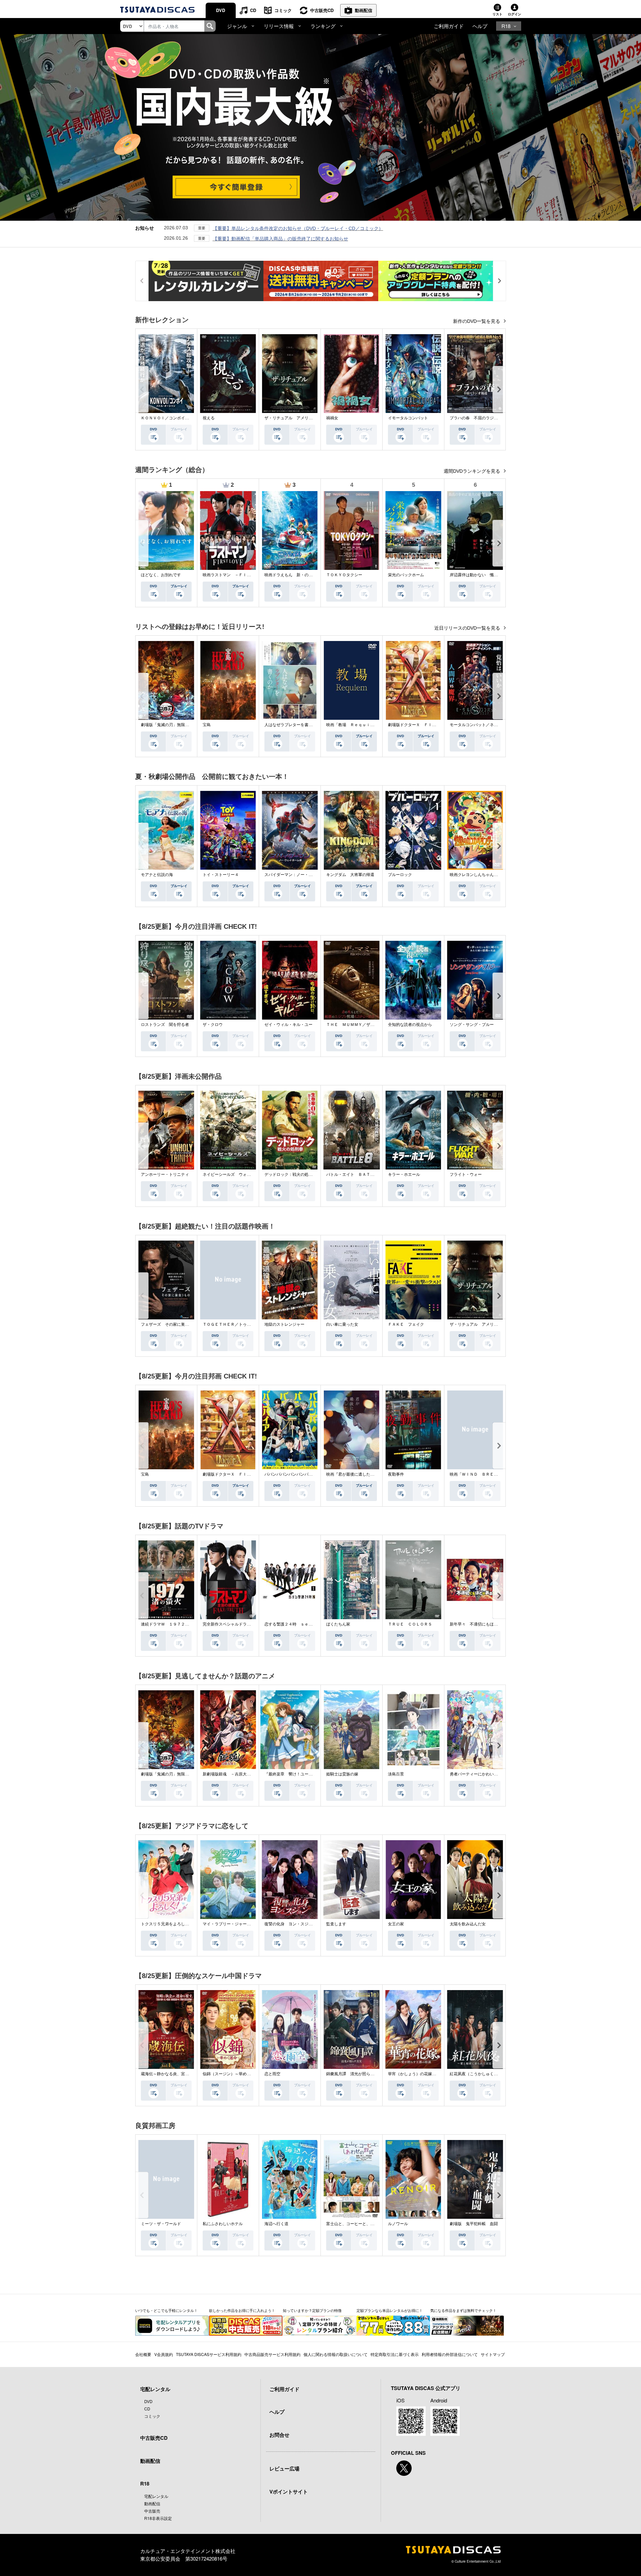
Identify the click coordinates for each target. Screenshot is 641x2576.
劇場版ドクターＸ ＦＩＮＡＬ (416, 725)
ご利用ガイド (449, 26)
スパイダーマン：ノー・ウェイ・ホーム (300, 875)
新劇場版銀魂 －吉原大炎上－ (231, 1774)
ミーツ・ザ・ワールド (161, 2224)
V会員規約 (164, 2354)
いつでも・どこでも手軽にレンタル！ (166, 2310)
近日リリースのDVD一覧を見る (468, 628)
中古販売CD (322, 10)
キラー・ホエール (404, 1174)
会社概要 (143, 2354)
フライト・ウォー (466, 1174)
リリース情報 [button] (279, 26)
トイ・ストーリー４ (221, 875)
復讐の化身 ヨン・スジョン (290, 1924)
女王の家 (396, 1924)
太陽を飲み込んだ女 (468, 1924)
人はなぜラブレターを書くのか (292, 725)
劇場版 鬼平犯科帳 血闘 (474, 2224)
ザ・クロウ (213, 1025)
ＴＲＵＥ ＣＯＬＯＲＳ (410, 1624)
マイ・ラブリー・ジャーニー (229, 1924)
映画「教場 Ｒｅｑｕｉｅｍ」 (354, 725)
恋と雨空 (272, 2074)
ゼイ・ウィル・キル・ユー (288, 1025)
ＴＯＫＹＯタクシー (344, 575)
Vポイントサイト (289, 2492)
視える (209, 418)
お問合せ (279, 2435)
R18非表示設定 (158, 2518)
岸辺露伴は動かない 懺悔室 (476, 575)
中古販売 (152, 2511)
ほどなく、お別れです (161, 575)
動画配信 (364, 10)
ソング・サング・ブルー (472, 1025)
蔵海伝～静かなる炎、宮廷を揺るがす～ (177, 2074)
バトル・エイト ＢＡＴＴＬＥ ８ (358, 1174)
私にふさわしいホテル (223, 2224)
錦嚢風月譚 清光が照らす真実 (354, 2074)
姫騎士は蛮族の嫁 (342, 1774)
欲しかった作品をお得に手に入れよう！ (242, 2310)
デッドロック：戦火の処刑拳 (290, 1174)
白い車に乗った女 (342, 1324)
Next (499, 389)
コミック (283, 10)
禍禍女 (332, 418)
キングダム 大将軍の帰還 (350, 875)
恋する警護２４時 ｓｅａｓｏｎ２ (296, 1624)
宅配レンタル (156, 2496)
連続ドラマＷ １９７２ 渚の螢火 (173, 1624)
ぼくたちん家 (338, 1624)
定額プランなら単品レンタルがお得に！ (390, 2310)
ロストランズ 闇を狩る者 (165, 1025)
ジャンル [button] (237, 26)
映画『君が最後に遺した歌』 (352, 1474)
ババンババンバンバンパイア (290, 1474)
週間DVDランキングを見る (473, 471)
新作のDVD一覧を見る (477, 321)
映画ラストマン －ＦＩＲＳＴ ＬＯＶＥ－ (243, 575)
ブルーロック (400, 875)
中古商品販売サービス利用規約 (272, 2354)
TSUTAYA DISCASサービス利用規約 (209, 2354)
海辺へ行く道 (276, 2224)
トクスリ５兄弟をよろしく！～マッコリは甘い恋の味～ (191, 1924)
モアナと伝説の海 (157, 875)
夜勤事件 (396, 1474)
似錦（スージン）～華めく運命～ (233, 2074)
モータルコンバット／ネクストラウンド (486, 725)
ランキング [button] (323, 26)
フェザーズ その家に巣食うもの (171, 1324)
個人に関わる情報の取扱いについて (336, 2354)
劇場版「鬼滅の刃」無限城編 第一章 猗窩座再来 (187, 725)
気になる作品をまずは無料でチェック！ (463, 2310)
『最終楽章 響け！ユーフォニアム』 (298, 1774)
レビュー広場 (284, 2468)
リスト (497, 14)
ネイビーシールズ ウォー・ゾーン (235, 1174)
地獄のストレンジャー (284, 1324)
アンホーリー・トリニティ (165, 1174)
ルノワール (398, 2224)
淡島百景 (396, 1774)
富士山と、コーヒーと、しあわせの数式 (362, 2224)
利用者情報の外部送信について (450, 2354)
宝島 (207, 725)
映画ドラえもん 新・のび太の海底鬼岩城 (302, 575)
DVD (221, 10)
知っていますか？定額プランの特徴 (312, 2310)
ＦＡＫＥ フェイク (406, 1324)
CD (253, 10)
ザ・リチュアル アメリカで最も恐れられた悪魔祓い (312, 418)
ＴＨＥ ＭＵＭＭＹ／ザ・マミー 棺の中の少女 (370, 1025)
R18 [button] (506, 26)
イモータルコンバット (408, 418)
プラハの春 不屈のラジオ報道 (478, 418)
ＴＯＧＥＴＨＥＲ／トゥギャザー (233, 1324)
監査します (336, 1924)
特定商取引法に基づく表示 (395, 2354)
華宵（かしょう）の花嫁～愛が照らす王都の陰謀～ (434, 2074)
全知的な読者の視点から (410, 1025)
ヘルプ (480, 26)
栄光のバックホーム (406, 575)
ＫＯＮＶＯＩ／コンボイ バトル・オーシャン (183, 418)
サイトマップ (493, 2354)
